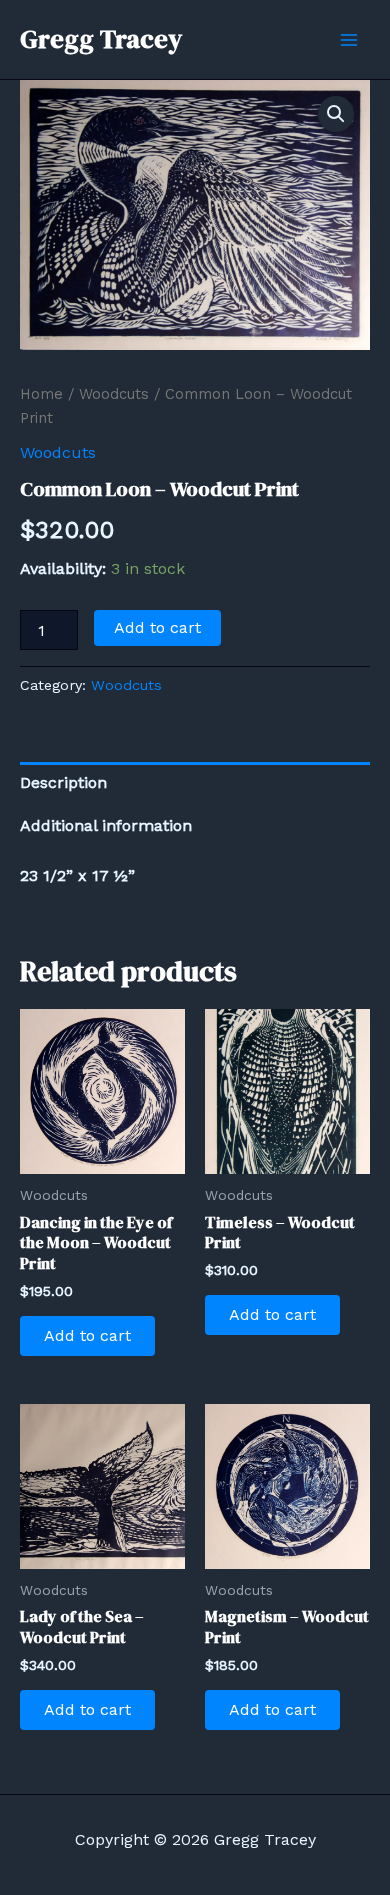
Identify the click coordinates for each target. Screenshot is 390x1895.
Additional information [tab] (106, 825)
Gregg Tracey (101, 39)
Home (41, 394)
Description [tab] (63, 782)
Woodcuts (114, 394)
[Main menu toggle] (349, 39)
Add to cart (157, 627)
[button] (336, 114)
